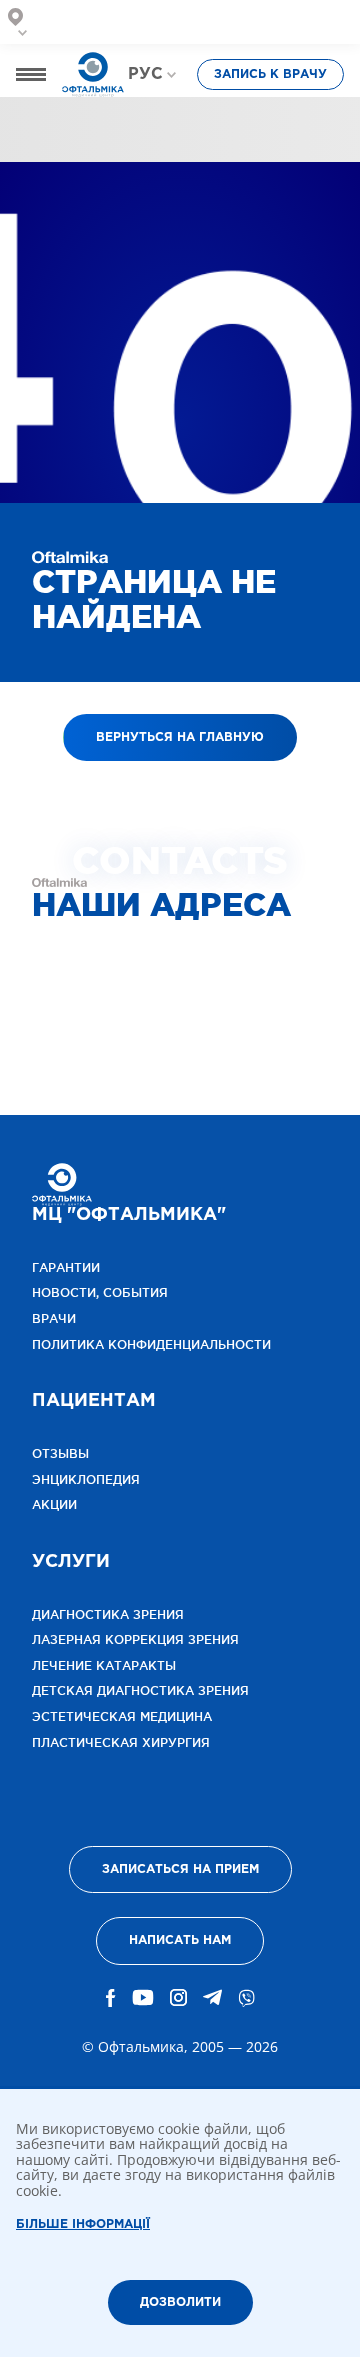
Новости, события (100, 1292)
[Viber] (246, 1998)
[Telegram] (212, 1998)
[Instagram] (178, 1998)
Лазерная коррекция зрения (135, 1639)
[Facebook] (111, 1998)
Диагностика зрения (108, 1614)
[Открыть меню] (31, 74)
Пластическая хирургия (121, 1742)
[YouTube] (143, 1998)
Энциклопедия (86, 1479)
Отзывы (312, 126)
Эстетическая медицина (122, 1716)
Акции (54, 1504)
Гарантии (66, 1267)
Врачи (114, 126)
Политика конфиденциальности (151, 1344)
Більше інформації (83, 2224)
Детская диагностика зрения (140, 1690)
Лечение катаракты (104, 1665)
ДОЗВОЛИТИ (180, 2302)
